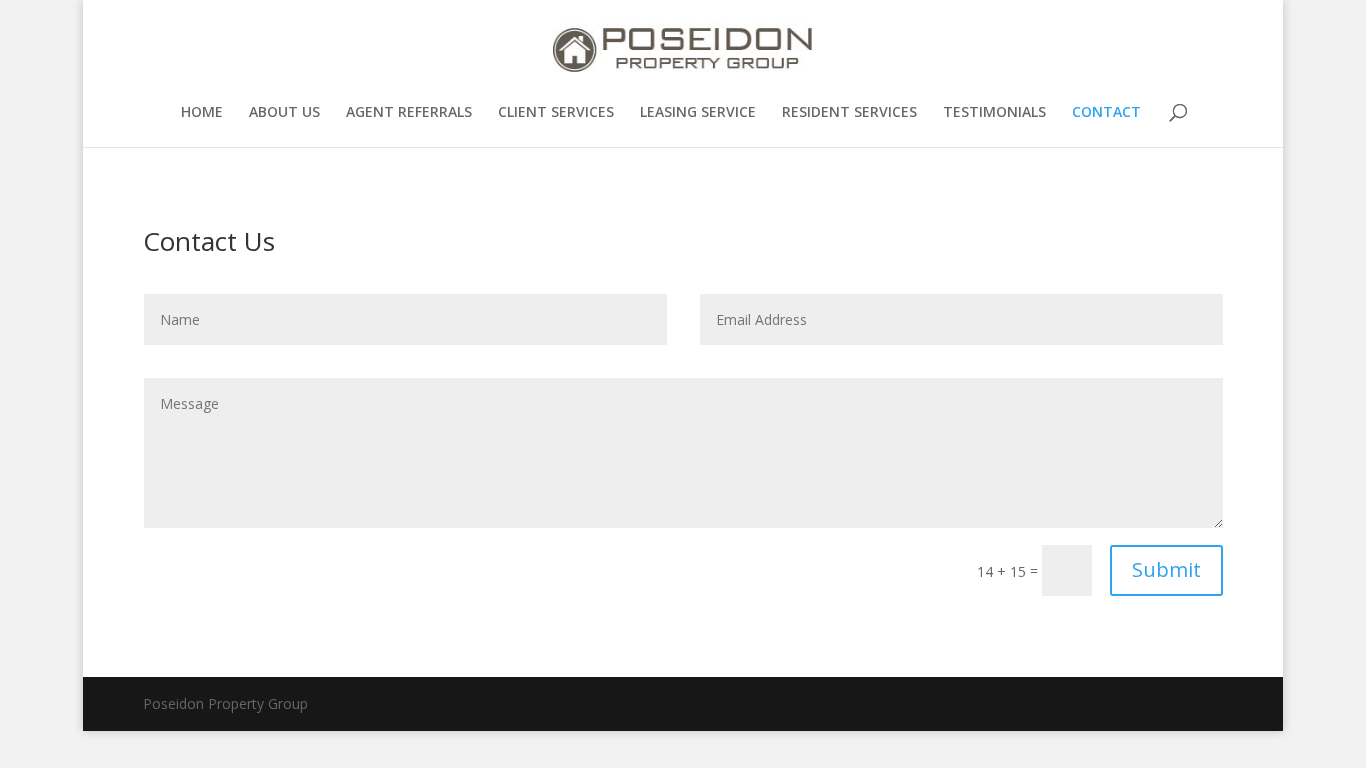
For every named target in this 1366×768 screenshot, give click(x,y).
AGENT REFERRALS (409, 113)
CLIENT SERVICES (556, 113)
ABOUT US (284, 113)
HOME (202, 113)
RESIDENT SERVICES (849, 113)
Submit (1166, 569)
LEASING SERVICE (698, 113)
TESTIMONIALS (994, 113)
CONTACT (1106, 113)
